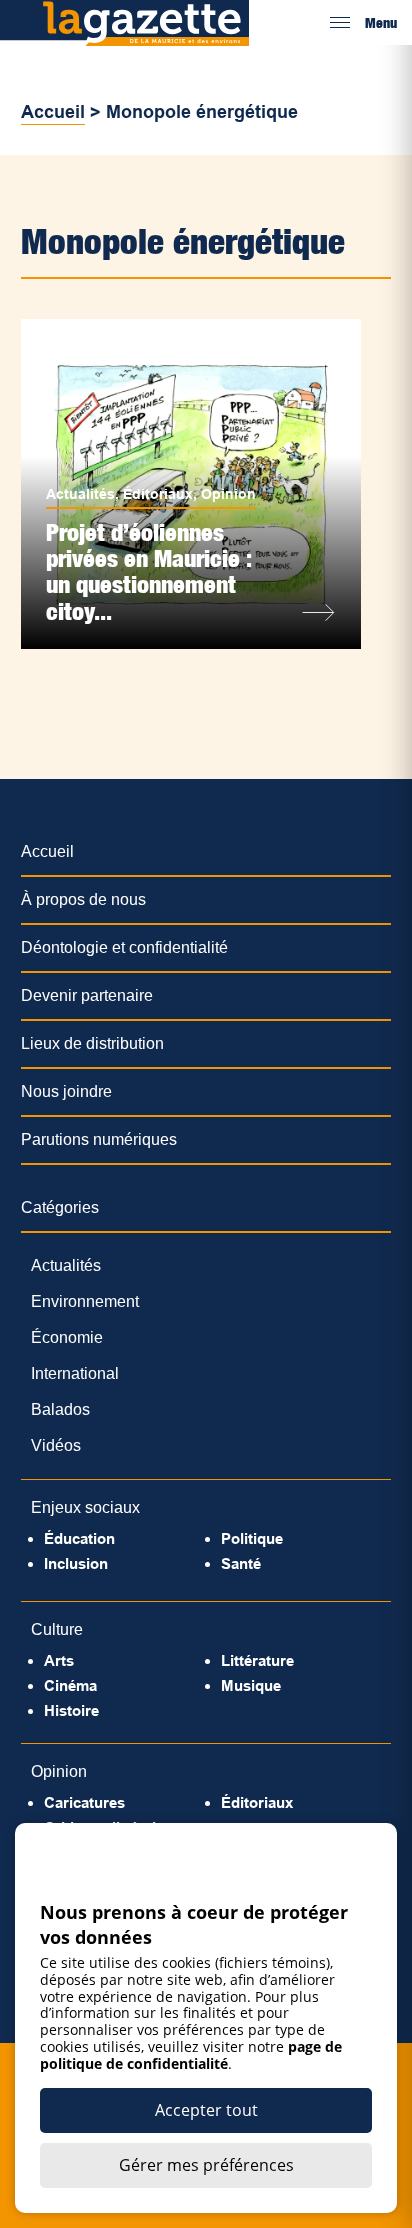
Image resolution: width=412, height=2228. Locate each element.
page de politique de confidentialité (191, 2055)
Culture (57, 1629)
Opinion (228, 494)
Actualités (80, 494)
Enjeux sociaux (85, 1507)
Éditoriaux (158, 494)
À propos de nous (83, 899)
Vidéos (56, 1445)
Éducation (79, 1538)
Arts (59, 1660)
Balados (60, 1409)
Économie (67, 1337)
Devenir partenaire (87, 995)
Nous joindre (66, 1091)
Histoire (71, 1710)
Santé (241, 1563)
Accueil (53, 112)
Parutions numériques (99, 1139)
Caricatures (84, 1802)
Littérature (257, 1660)
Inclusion (76, 1563)
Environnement (85, 1301)
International (75, 1373)
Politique (252, 1538)
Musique (251, 1685)
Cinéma (70, 1685)
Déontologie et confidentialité (124, 947)
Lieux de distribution (92, 1043)
